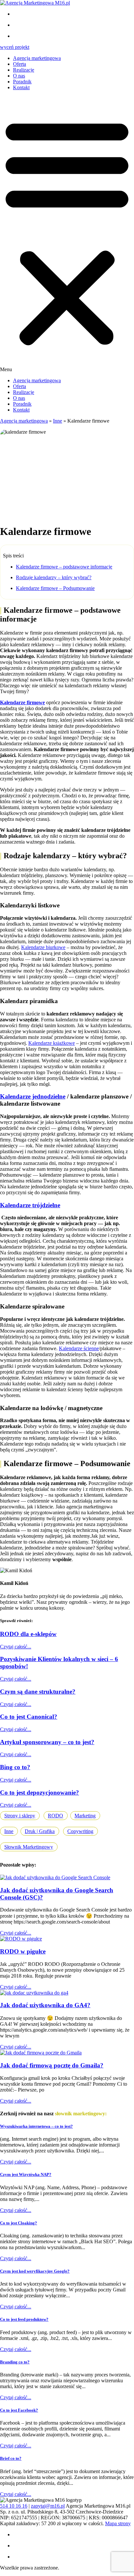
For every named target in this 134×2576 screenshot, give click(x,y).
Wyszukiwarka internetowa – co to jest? (36, 2126)
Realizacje (24, 70)
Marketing (85, 1816)
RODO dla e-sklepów (28, 1634)
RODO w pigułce (23, 1951)
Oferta (20, 64)
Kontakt (21, 87)
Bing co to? (15, 1767)
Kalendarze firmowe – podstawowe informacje (64, 567)
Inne (58, 421)
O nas (19, 76)
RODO (55, 1816)
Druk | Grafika (40, 1831)
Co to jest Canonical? (29, 1717)
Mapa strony (118, 2523)
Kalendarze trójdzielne (30, 1205)
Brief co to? (11, 2458)
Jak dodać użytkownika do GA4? (45, 2005)
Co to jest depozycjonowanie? (40, 1792)
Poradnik (22, 82)
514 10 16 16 (14, 2506)
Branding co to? (15, 2362)
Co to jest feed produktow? (24, 2319)
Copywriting (80, 1831)
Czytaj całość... (16, 1647)
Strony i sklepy (20, 1816)
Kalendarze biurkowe (43, 947)
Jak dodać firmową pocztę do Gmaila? (52, 2065)
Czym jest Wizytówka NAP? (26, 2174)
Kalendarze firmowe (22, 702)
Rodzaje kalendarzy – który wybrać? (54, 577)
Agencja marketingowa (37, 58)
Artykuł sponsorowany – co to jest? (47, 1742)
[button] (67, 234)
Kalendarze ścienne (79, 1348)
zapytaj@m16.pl (48, 2506)
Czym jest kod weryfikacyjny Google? (35, 2271)
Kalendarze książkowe (52, 1043)
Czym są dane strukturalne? (38, 1692)
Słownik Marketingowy (29, 1847)
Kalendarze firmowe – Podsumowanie (55, 588)
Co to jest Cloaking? (19, 2223)
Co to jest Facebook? (19, 2410)
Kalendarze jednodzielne (33, 1096)
